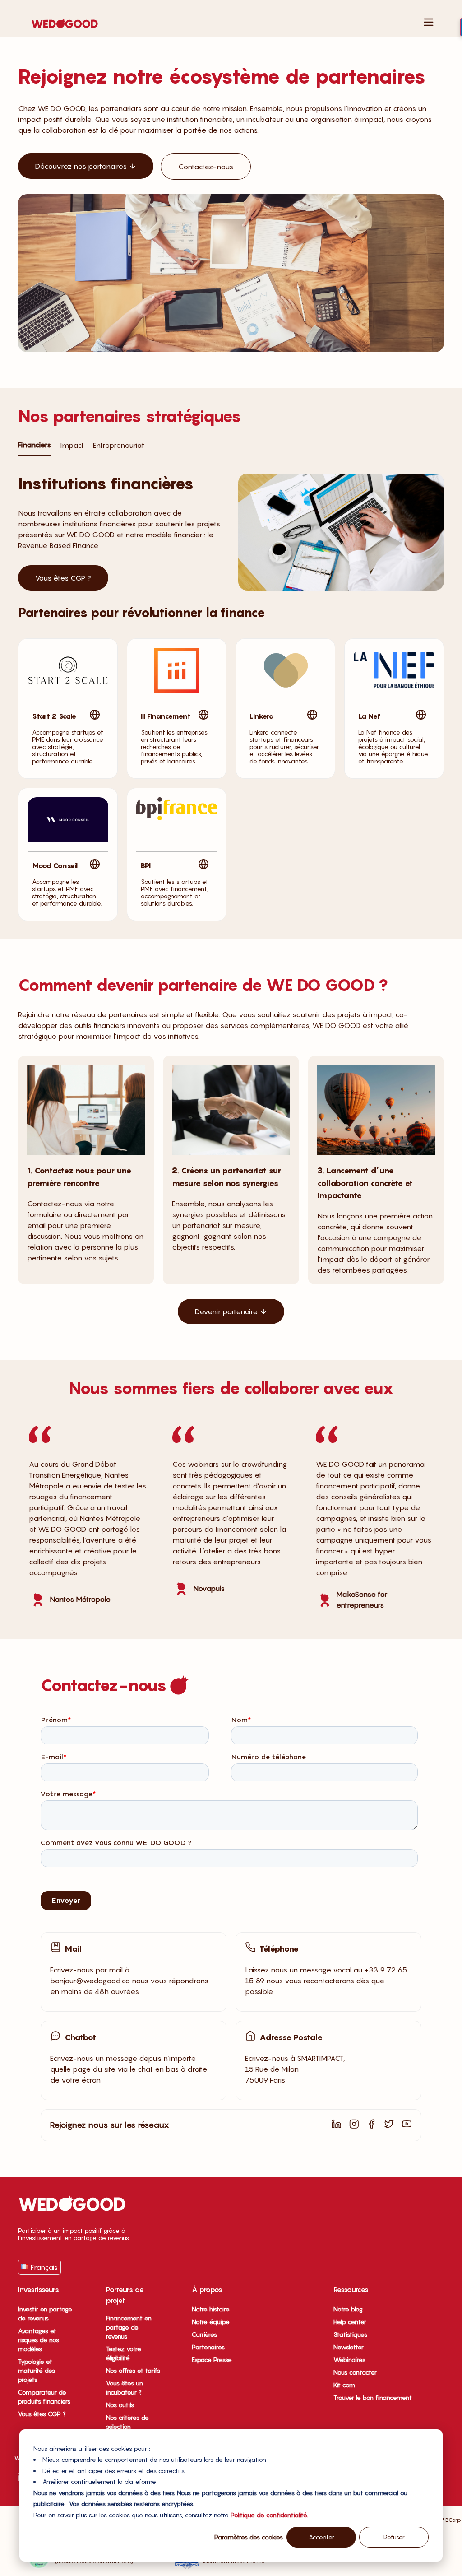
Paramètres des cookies (249, 2537)
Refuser (394, 2537)
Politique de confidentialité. (269, 2515)
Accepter (321, 2537)
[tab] (35, 445)
